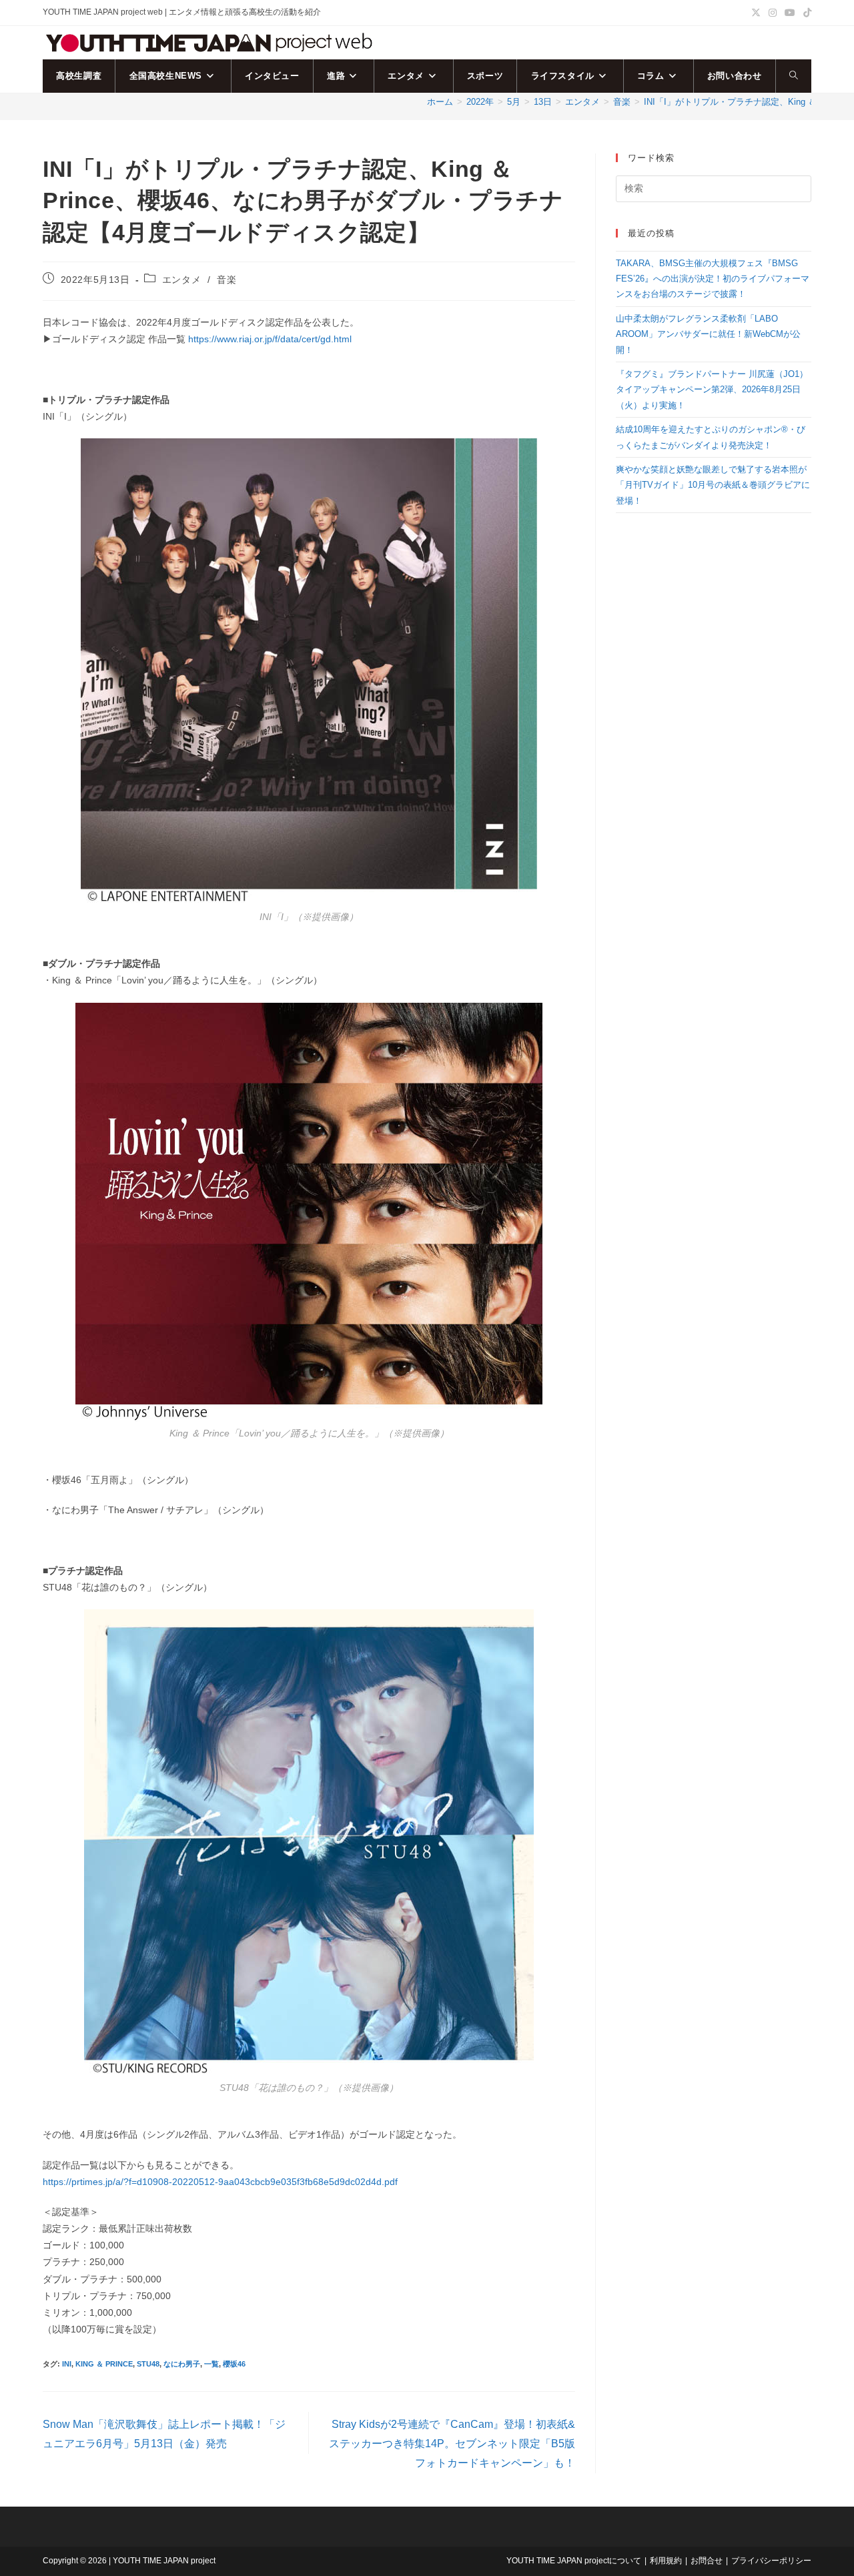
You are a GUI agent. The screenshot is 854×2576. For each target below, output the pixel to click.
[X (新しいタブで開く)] (756, 13)
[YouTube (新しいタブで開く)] (790, 13)
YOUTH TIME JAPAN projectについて (574, 2561)
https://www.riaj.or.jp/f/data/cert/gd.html (270, 339)
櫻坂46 (234, 2364)
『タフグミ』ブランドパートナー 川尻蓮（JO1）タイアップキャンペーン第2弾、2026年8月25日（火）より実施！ (712, 390)
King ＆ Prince (104, 2364)
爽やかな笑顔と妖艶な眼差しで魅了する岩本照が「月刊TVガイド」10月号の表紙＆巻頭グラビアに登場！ (713, 485)
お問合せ (707, 2561)
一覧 (211, 2364)
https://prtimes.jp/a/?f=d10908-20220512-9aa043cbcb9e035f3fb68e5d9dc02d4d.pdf (220, 2182)
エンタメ (181, 280)
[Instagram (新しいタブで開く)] (773, 13)
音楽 (227, 280)
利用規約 (666, 2561)
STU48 (148, 2364)
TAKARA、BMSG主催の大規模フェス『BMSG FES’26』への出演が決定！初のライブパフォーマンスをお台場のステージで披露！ (713, 279)
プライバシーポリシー (771, 2561)
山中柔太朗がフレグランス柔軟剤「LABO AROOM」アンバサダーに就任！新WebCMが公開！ (708, 334)
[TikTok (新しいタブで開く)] (805, 13)
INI (67, 2364)
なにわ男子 (182, 2364)
